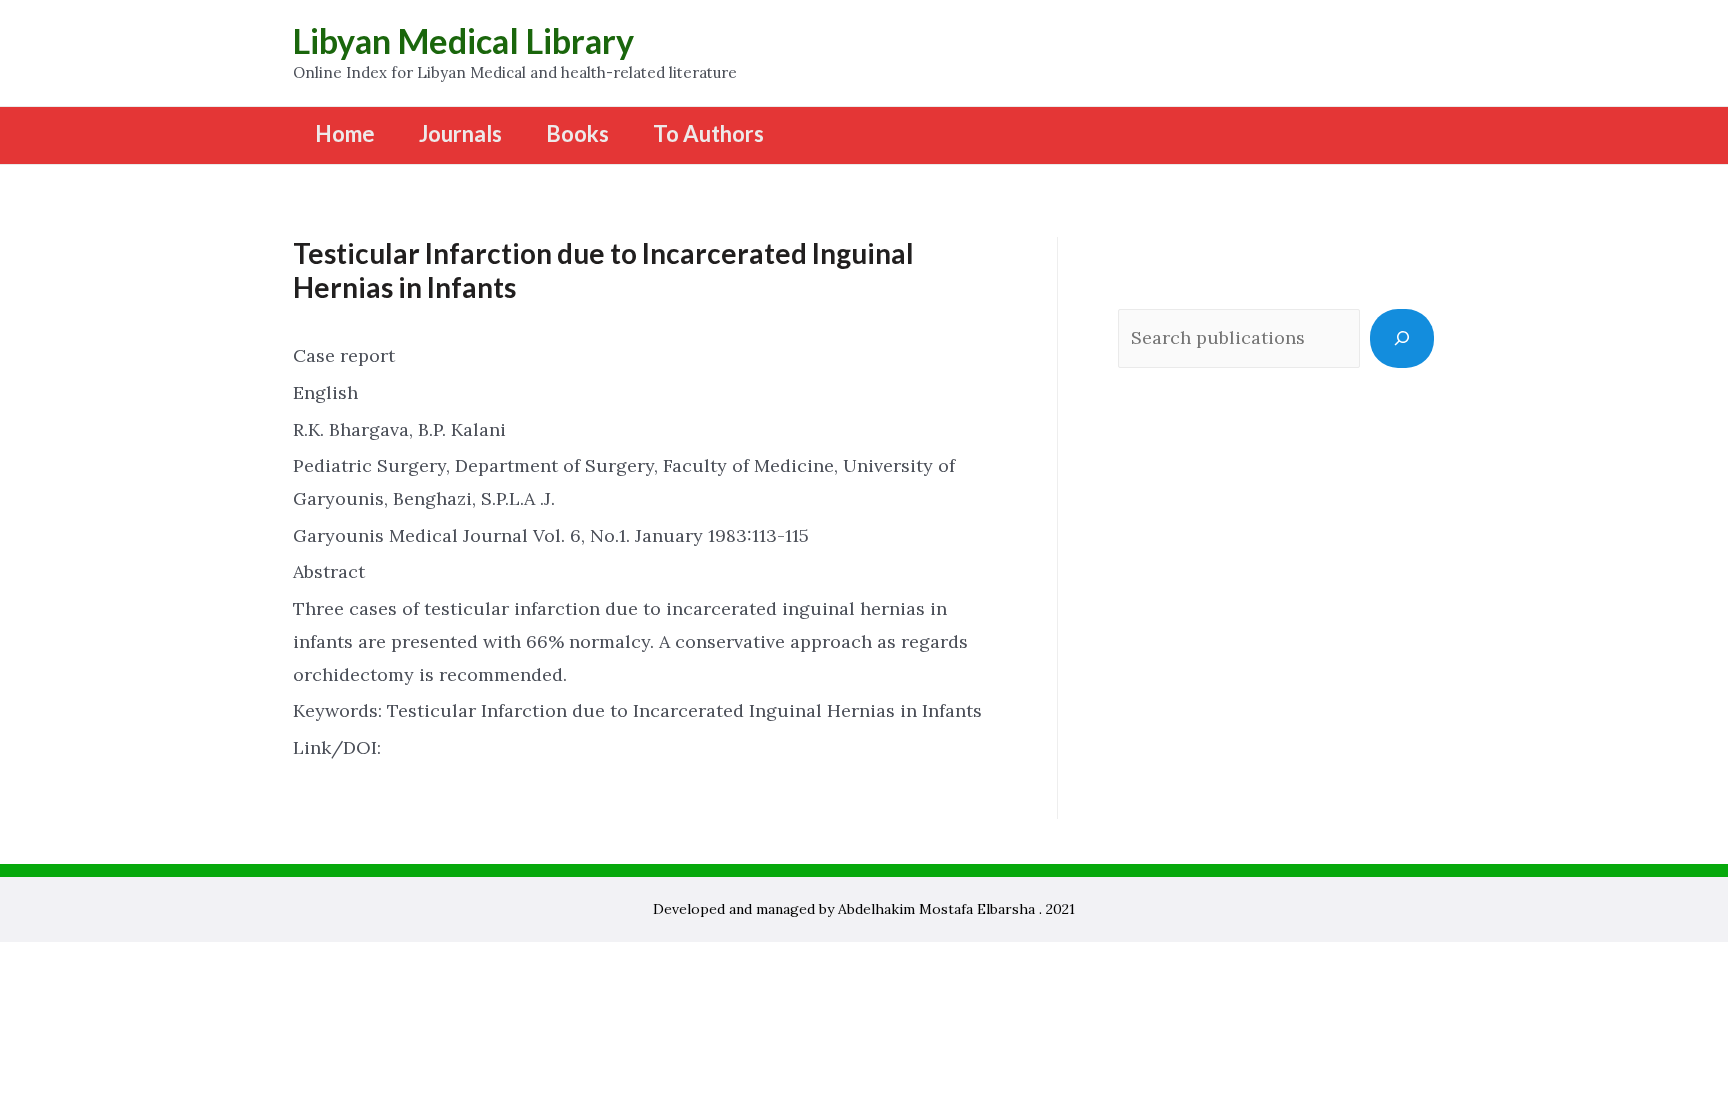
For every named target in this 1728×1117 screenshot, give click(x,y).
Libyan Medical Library (463, 40)
